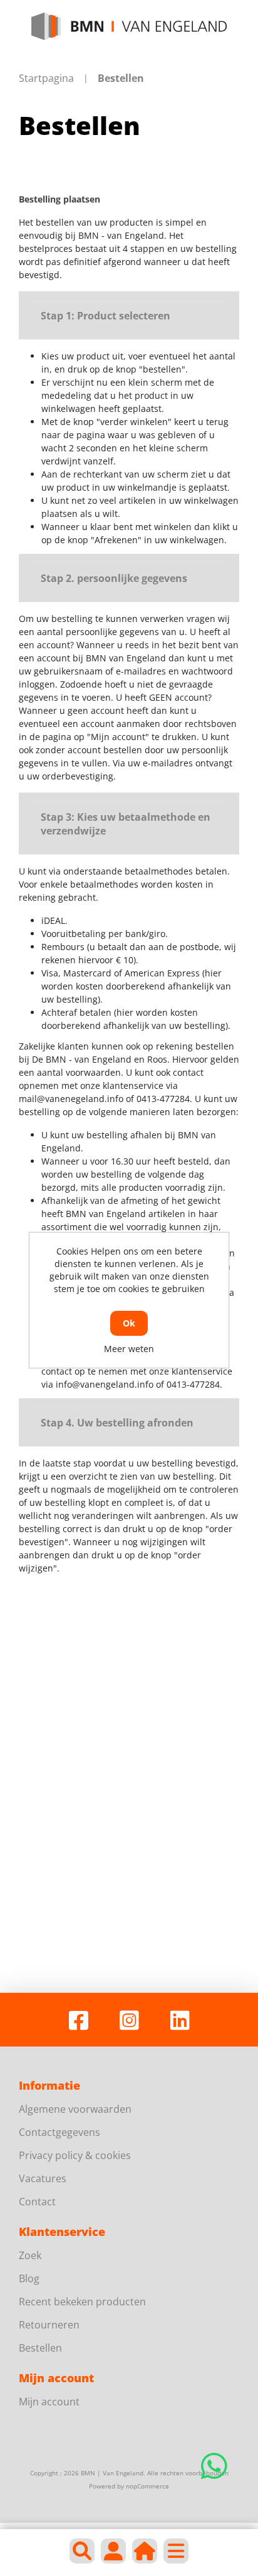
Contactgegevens (59, 2132)
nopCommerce (147, 2486)
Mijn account (49, 2402)
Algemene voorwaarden (75, 2109)
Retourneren (49, 2325)
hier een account (84, 1649)
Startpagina (46, 78)
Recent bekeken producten (82, 2302)
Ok (129, 1323)
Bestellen (40, 2348)
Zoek (30, 2255)
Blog (29, 2278)
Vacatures (43, 2178)
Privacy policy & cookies (75, 2155)
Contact (37, 2202)
